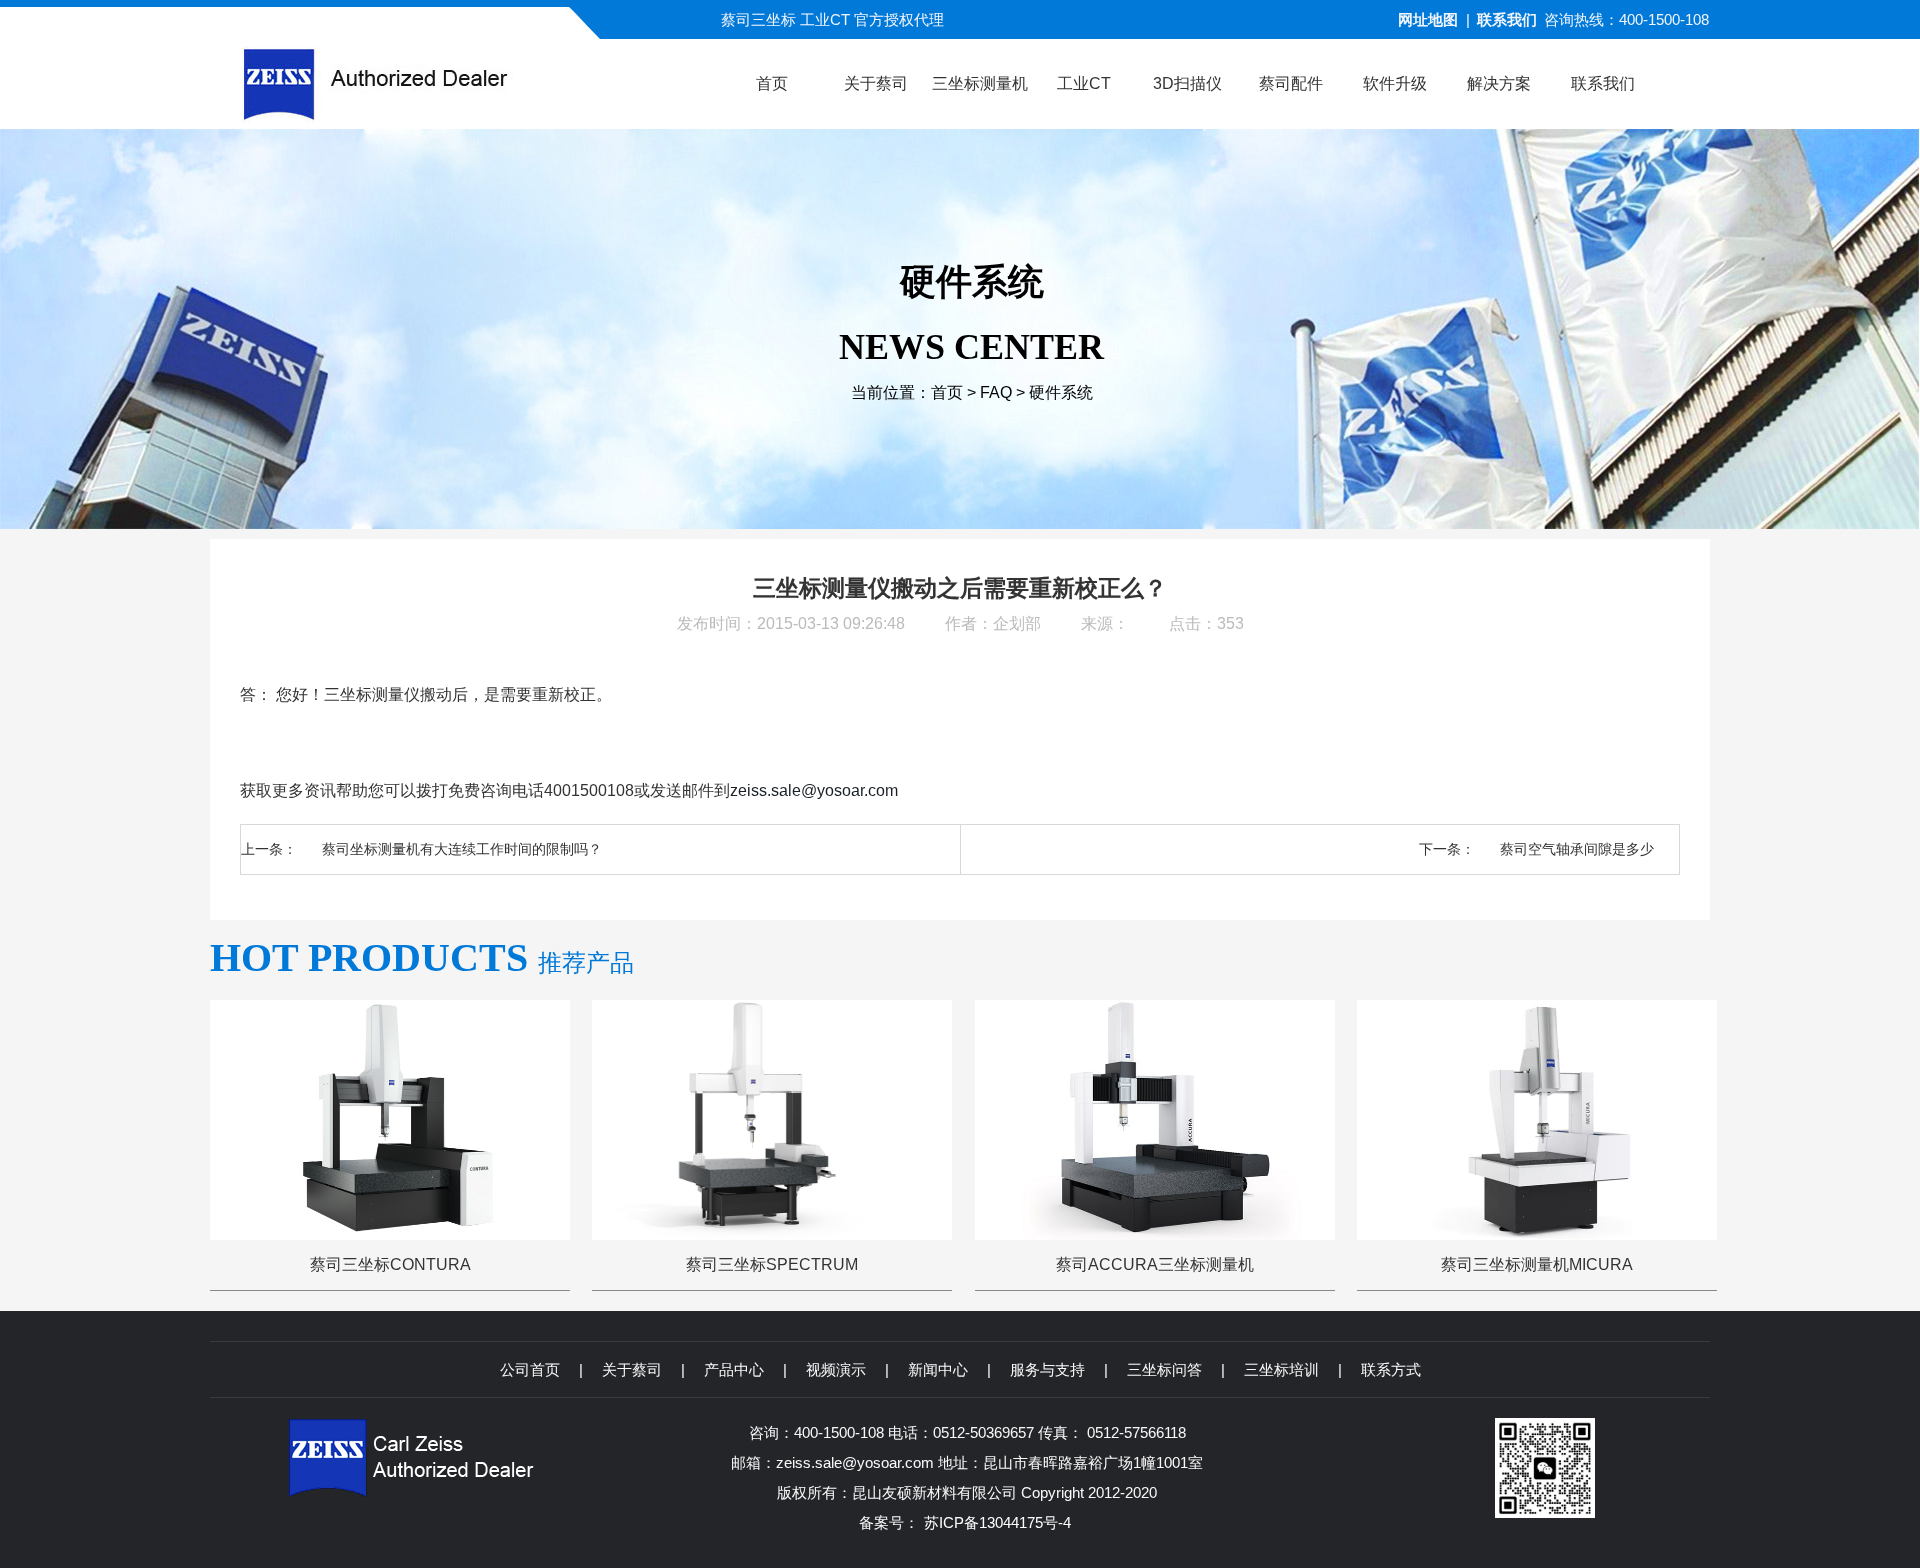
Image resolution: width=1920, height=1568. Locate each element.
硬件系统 (1061, 392)
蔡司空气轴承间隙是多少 (1577, 849)
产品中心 (734, 1369)
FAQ (996, 392)
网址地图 (1428, 19)
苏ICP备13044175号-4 (997, 1522)
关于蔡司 (632, 1369)
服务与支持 (1047, 1369)
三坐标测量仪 (372, 694)
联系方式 (1391, 1369)
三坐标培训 (1281, 1369)
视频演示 (836, 1369)
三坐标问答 (1164, 1369)
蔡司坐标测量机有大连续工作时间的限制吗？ (462, 849)
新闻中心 (938, 1369)
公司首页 (530, 1369)
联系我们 (1507, 19)
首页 (947, 392)
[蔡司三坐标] (413, 84)
